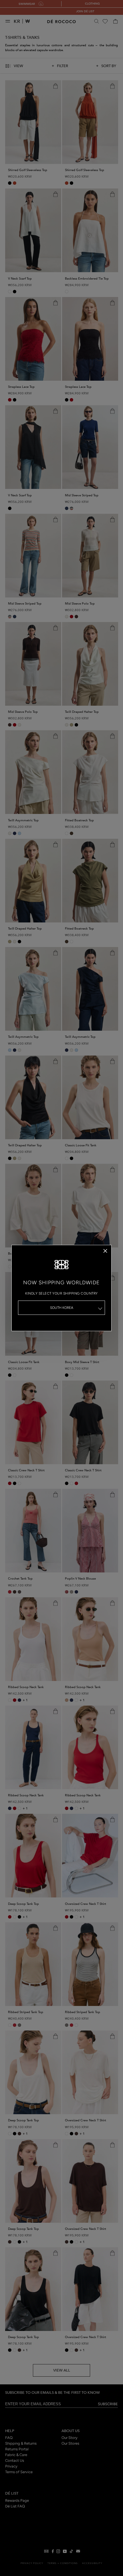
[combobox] (61, 1308)
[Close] (105, 1251)
